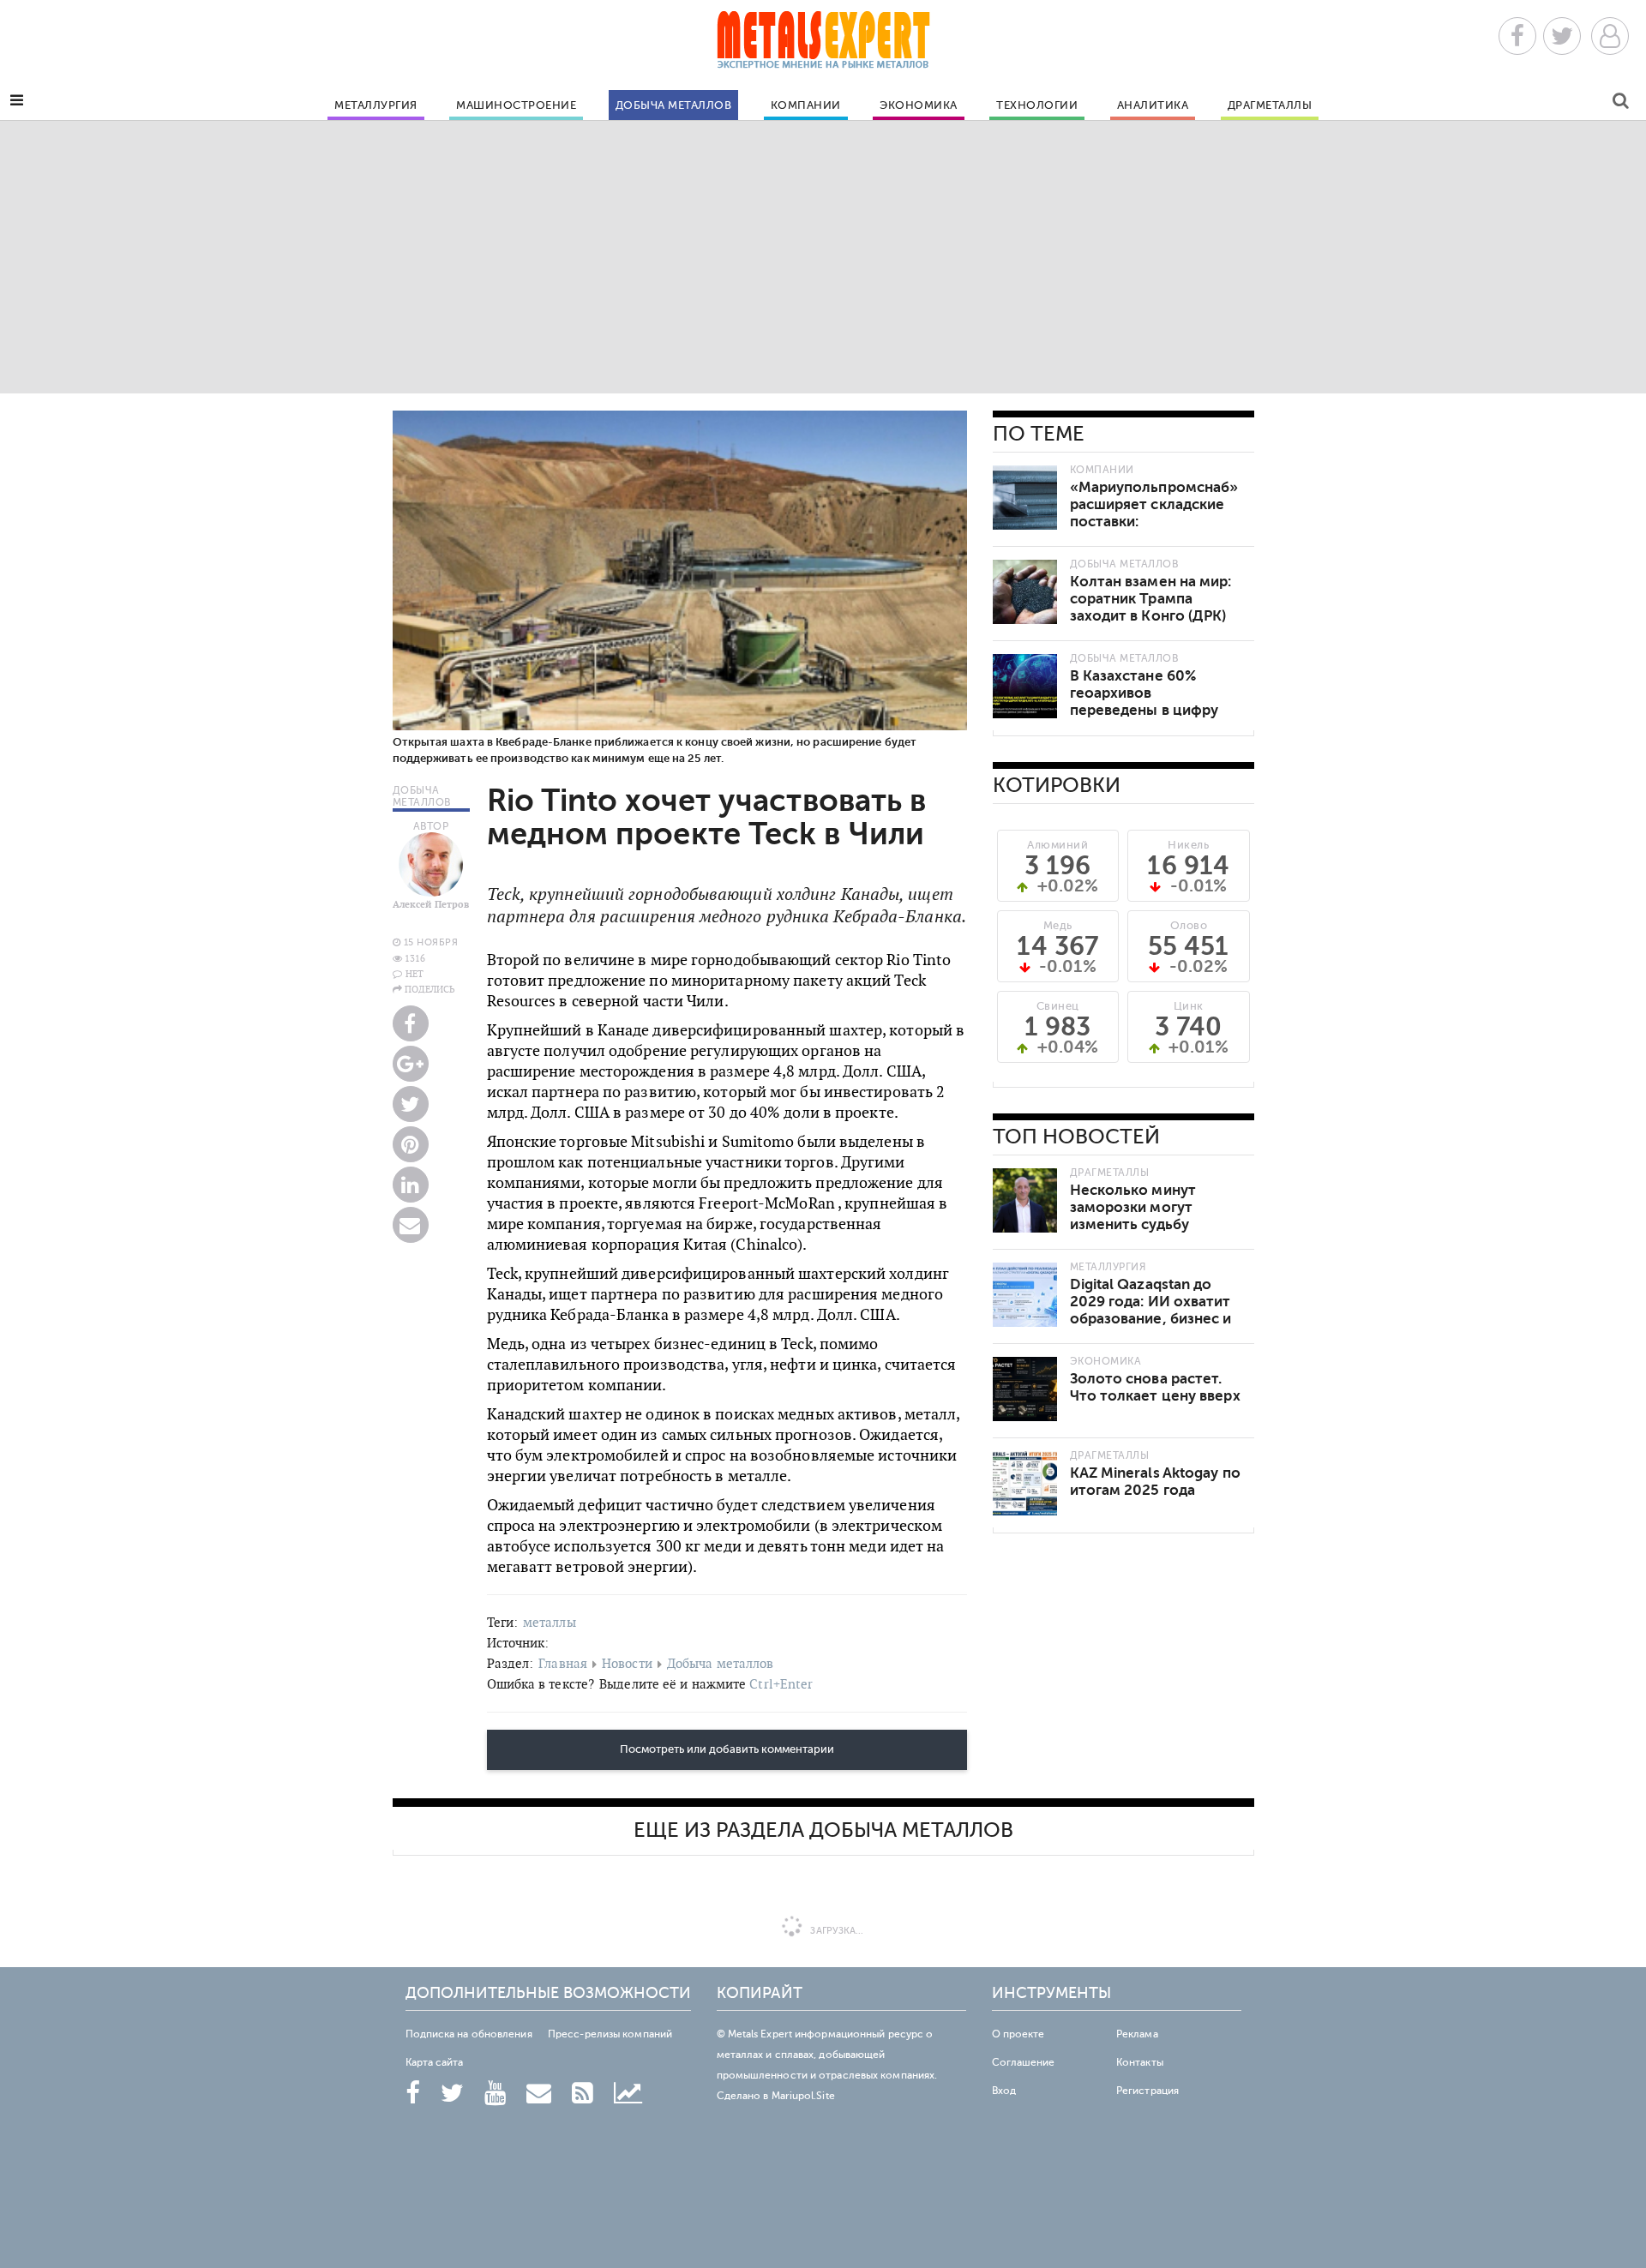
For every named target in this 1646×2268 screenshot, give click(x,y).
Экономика (919, 105)
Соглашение (1024, 2062)
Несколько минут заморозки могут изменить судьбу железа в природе (1134, 1216)
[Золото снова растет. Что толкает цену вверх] (1025, 1389)
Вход (1004, 2091)
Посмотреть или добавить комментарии (727, 1749)
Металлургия (376, 105)
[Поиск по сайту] (1621, 103)
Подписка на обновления (469, 2034)
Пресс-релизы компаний (610, 2034)
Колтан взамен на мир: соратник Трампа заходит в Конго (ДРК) (1151, 599)
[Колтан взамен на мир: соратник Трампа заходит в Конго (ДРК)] (1025, 592)
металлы (550, 1622)
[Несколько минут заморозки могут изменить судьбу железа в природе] (1025, 1200)
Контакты (1140, 2062)
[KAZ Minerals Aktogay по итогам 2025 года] (1025, 1483)
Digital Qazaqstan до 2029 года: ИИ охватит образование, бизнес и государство (1151, 1310)
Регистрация (1147, 2091)
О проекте (1018, 2034)
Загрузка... (835, 1931)
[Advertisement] (823, 256)
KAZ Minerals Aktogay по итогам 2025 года (1155, 1482)
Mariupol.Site (803, 2096)
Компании (806, 105)
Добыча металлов (674, 105)
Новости (627, 1663)
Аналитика (1153, 105)
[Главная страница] (823, 45)
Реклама (1137, 2034)
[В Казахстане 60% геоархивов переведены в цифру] (1025, 686)
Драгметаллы (1270, 105)
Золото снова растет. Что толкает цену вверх (1155, 1387)
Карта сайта (435, 2062)
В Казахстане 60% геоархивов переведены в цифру (1144, 693)
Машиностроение (516, 105)
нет (415, 974)
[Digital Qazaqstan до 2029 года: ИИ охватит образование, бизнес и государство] (1025, 1295)
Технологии (1037, 105)
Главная (563, 1663)
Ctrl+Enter (781, 1684)
